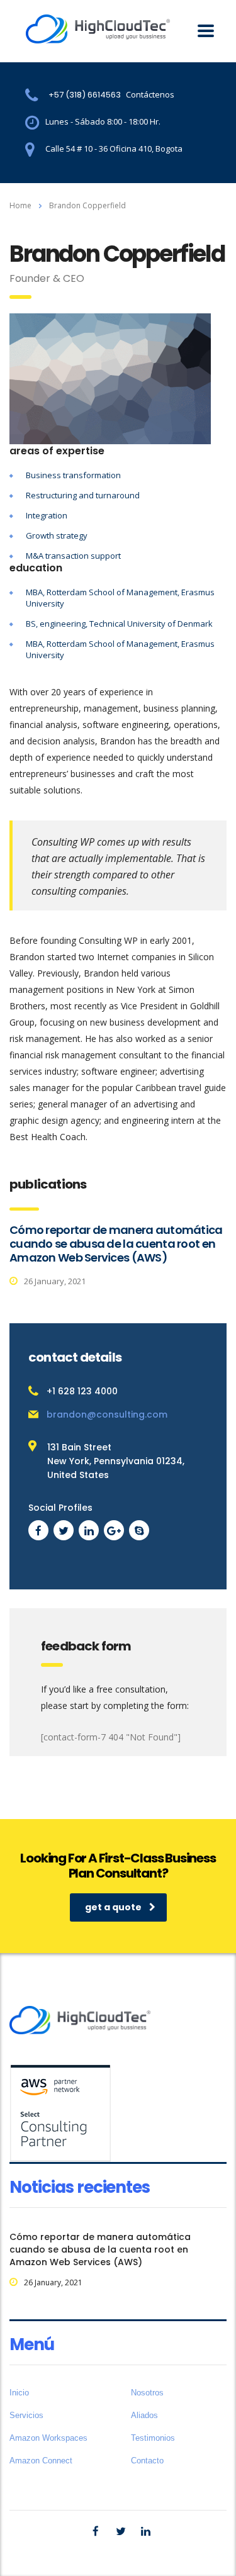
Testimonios (153, 2438)
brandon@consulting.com (107, 1414)
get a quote (113, 1907)
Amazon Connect (41, 2461)
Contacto (147, 2461)
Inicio (19, 2393)
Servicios (26, 2415)
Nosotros (147, 2393)
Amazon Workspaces (48, 2438)
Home (20, 205)
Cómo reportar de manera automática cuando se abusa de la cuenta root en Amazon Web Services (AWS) (116, 1244)
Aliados (144, 2415)
